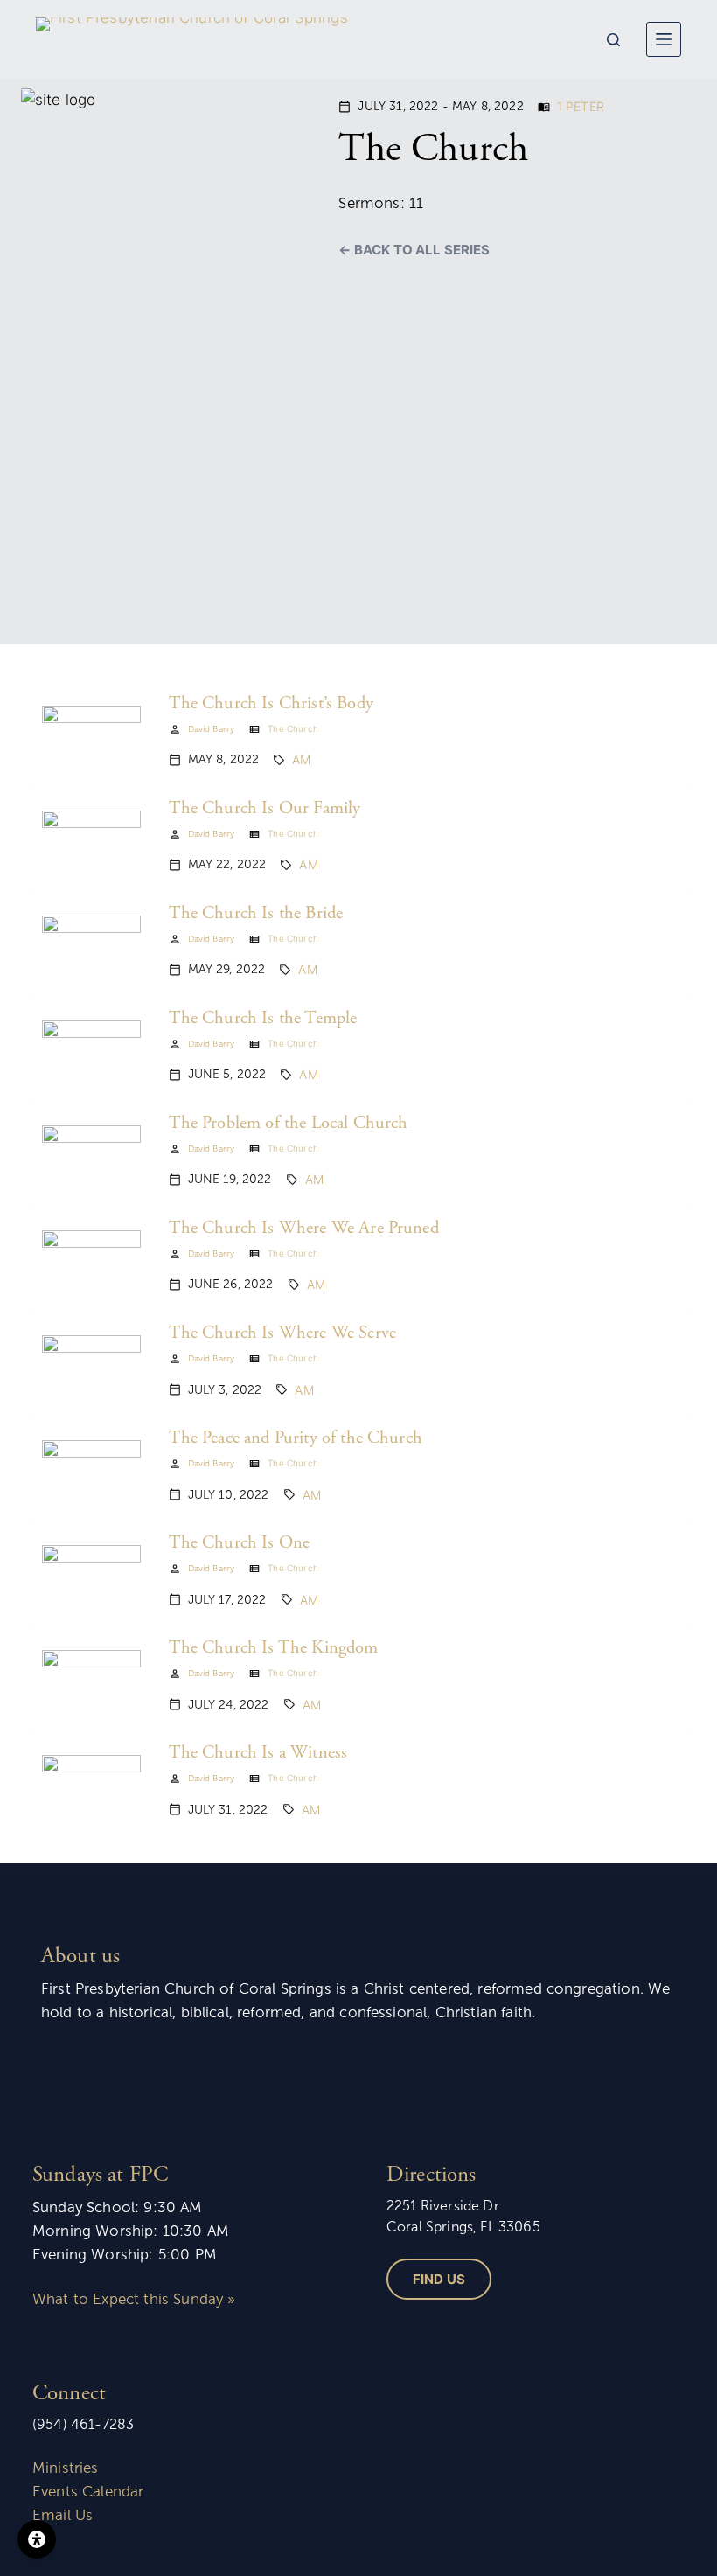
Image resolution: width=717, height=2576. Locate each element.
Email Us (63, 2515)
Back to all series (422, 250)
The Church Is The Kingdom (274, 1648)
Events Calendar (88, 2492)
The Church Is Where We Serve (282, 1333)
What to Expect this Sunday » (134, 2299)
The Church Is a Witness (258, 1753)
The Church (293, 728)
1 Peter (581, 106)
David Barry (212, 729)
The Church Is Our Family (265, 809)
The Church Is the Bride (256, 914)
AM (301, 759)
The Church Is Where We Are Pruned (304, 1229)
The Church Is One (240, 1543)
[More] (664, 39)
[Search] (613, 40)
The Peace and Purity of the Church (296, 1438)
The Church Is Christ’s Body (271, 704)
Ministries (66, 2468)
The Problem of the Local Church (289, 1124)
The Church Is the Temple (263, 1019)
